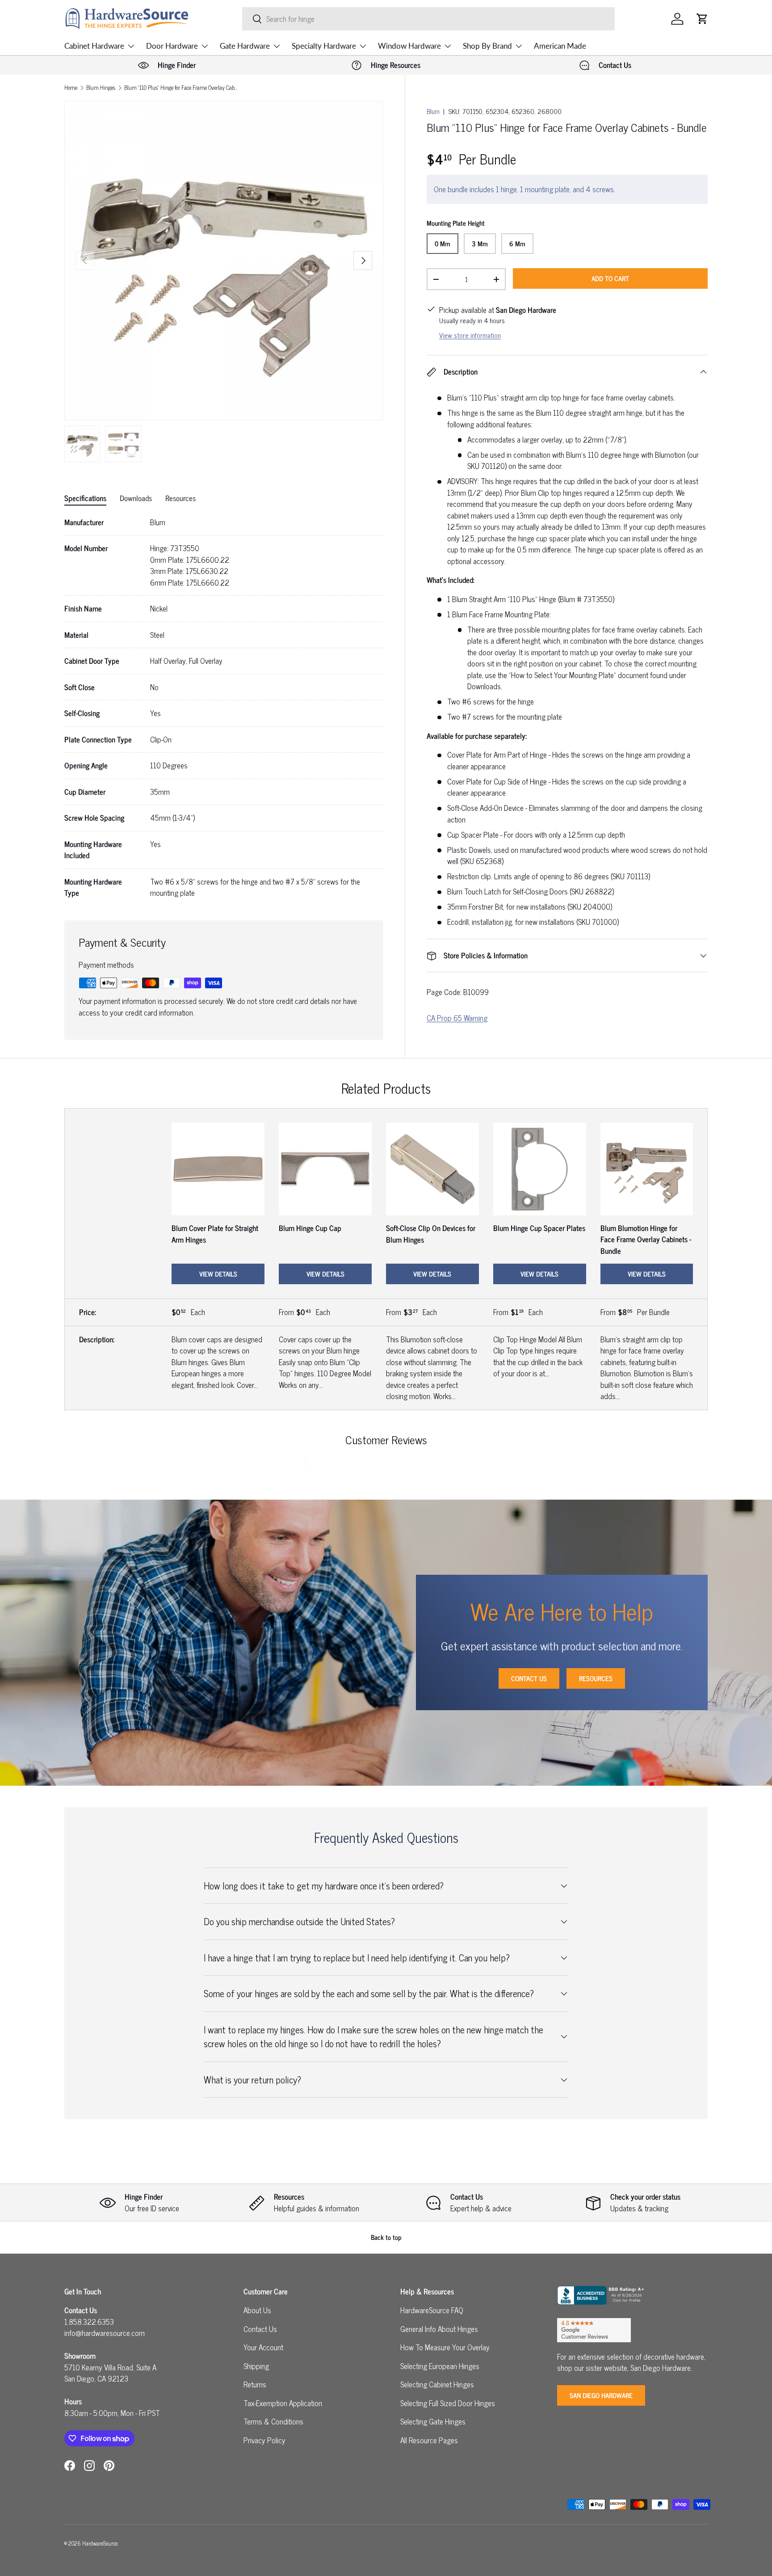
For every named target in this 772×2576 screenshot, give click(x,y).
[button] (702, 19)
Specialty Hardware (324, 46)
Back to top (386, 2237)
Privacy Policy (264, 2440)
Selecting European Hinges (440, 2366)
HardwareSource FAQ (432, 2310)
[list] (224, 261)
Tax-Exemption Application (283, 2403)
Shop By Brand (487, 46)
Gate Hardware (245, 46)
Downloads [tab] (136, 498)
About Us (257, 2310)
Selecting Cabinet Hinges (437, 2384)
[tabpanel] (224, 708)
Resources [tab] (180, 498)
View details (218, 1274)
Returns (255, 2384)
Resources (596, 1678)
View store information (470, 335)
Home (71, 88)
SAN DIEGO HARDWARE (601, 2395)
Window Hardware (409, 46)
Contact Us (529, 1678)
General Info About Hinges (439, 2329)
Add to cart (610, 278)
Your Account (263, 2347)
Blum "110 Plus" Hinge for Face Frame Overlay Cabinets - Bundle (181, 88)
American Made (560, 46)
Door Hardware (172, 46)
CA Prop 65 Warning (457, 1018)
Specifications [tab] (85, 498)
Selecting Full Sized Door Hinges (448, 2403)
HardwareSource (100, 2543)
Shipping (256, 2366)
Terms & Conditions (273, 2421)
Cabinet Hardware (94, 46)
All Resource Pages (429, 2440)
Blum (433, 111)
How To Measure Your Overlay (445, 2347)
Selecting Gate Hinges (433, 2421)
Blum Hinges (101, 88)
